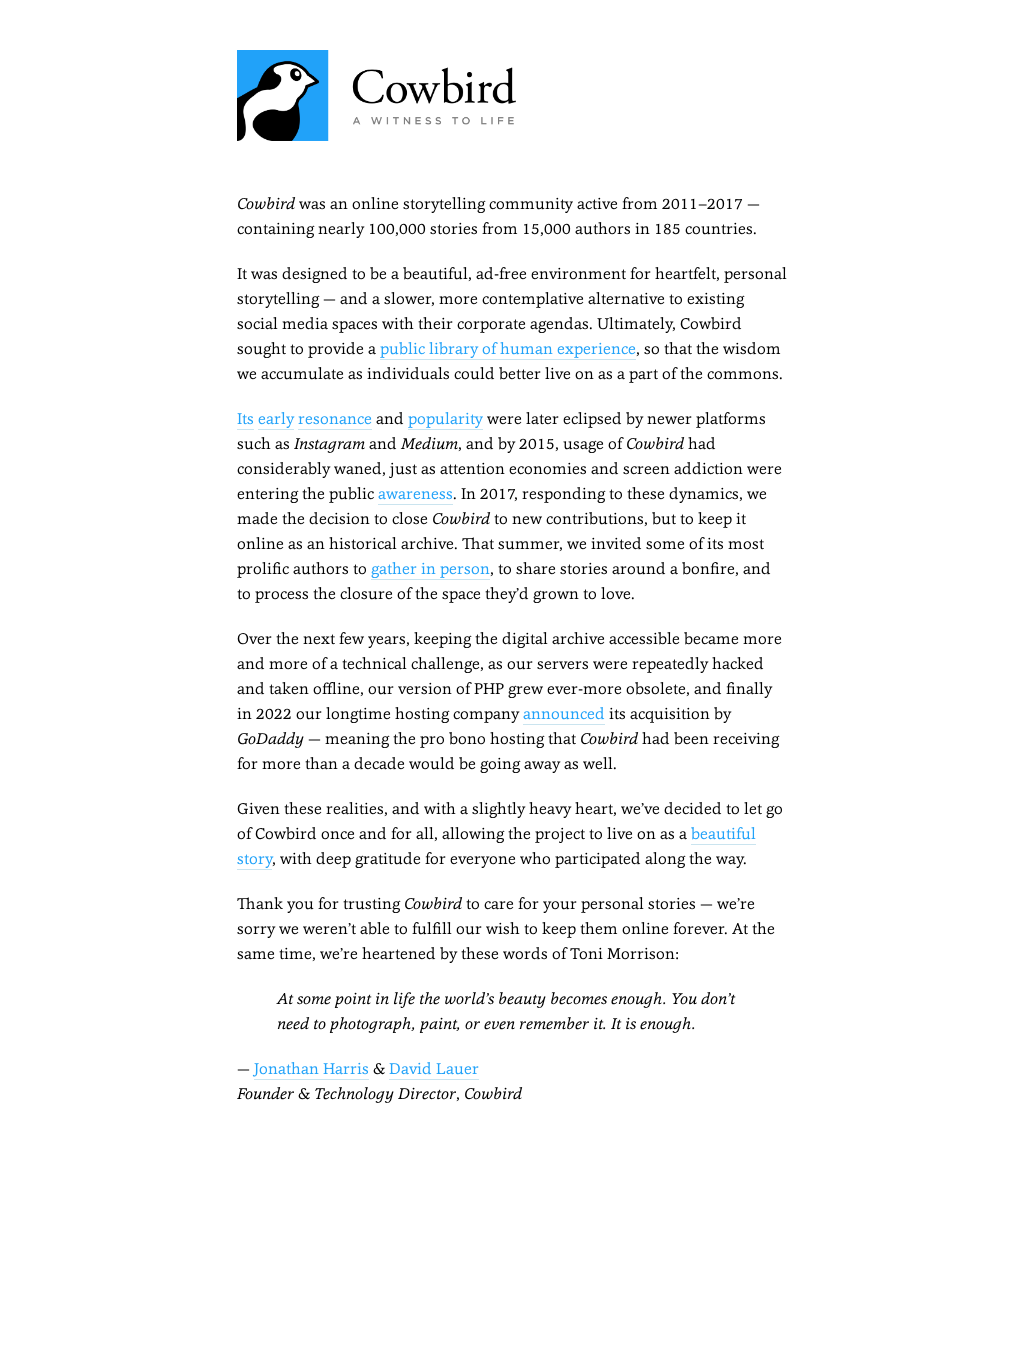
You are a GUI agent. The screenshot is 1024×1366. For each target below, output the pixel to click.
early (276, 418)
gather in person (430, 568)
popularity (445, 418)
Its (245, 418)
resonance (335, 418)
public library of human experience (508, 348)
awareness (415, 493)
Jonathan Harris (311, 1068)
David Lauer (434, 1068)
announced (564, 713)
